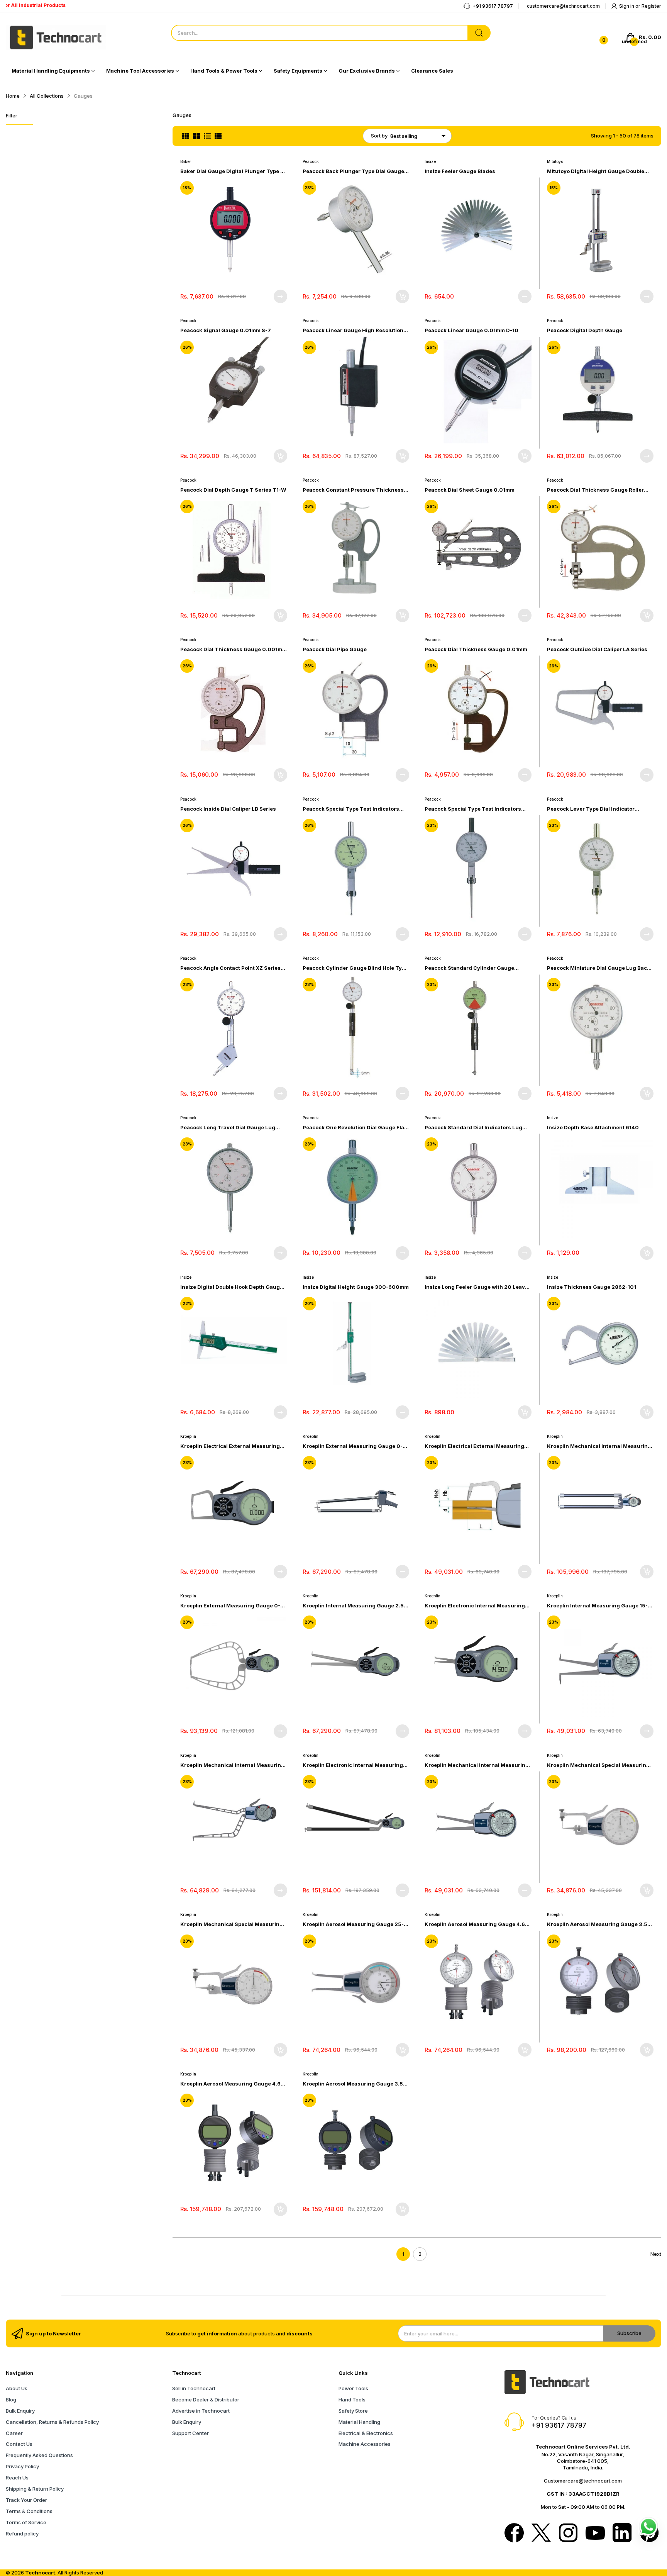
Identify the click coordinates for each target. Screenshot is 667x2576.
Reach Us (17, 2478)
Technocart (40, 2573)
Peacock (311, 161)
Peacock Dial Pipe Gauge (335, 649)
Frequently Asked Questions (39, 2455)
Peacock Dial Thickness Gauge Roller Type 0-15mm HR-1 (595, 490)
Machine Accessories (365, 2444)
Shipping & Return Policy (35, 2489)
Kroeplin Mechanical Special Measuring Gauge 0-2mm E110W (232, 1924)
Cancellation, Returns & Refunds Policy (52, 2422)
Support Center (190, 2433)
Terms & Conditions (29, 2511)
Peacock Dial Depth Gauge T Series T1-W (233, 490)
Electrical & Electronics (366, 2433)
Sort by (379, 136)
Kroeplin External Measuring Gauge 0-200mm (230, 1606)
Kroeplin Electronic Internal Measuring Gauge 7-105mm (475, 1606)
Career (14, 2433)
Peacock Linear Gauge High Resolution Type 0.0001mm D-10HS (353, 330)
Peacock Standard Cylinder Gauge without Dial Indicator (469, 968)
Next (656, 2254)
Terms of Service (26, 2522)
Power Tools (353, 2388)
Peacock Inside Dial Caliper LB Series (228, 809)
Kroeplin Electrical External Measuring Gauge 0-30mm (230, 1446)
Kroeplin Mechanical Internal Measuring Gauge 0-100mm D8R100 (599, 1446)
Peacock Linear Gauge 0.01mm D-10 (471, 330)
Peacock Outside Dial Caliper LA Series (597, 649)
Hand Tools (352, 2400)
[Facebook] (514, 2534)
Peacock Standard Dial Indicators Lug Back (473, 1128)
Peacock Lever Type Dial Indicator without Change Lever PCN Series (591, 809)
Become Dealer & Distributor (206, 2400)
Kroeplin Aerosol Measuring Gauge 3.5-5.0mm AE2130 (354, 2084)
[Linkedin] (622, 2534)
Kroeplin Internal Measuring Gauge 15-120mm (597, 1606)
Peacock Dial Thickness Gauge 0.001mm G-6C (234, 649)
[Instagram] (568, 2534)
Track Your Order (26, 2500)
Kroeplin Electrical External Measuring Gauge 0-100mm (474, 1446)
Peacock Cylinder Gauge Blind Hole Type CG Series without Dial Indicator (355, 968)
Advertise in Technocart (201, 2411)
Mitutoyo (555, 161)
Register (651, 6)
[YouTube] (595, 2534)
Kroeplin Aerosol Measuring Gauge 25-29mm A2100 (353, 1924)
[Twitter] (541, 2534)
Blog (11, 2400)
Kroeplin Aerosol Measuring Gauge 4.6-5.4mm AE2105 (232, 2084)
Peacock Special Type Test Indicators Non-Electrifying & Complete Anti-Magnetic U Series (473, 809)
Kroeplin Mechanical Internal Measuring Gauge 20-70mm (477, 1765)
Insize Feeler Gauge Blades (460, 171)
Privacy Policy (22, 2466)
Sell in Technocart (194, 2388)
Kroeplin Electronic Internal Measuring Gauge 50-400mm (353, 1765)
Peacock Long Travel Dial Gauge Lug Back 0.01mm (228, 1128)
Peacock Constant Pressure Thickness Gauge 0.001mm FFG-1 (353, 490)
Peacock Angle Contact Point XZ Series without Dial (230, 968)
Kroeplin (188, 1436)
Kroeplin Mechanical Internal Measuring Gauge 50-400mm (232, 1765)
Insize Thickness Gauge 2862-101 (592, 1287)
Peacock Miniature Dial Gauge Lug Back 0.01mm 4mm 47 (598, 968)
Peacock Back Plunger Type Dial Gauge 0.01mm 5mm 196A (353, 171)
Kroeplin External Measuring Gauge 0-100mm (353, 1446)
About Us (17, 2388)
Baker (186, 161)
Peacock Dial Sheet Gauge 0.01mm (470, 490)
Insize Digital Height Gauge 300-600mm (356, 1287)
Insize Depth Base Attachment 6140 (593, 1127)
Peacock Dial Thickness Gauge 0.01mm (476, 649)
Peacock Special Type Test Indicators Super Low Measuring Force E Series (351, 809)
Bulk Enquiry (20, 2411)
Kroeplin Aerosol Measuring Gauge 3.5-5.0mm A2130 (598, 1924)
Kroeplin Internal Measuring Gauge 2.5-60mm (354, 1606)
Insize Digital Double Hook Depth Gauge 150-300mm (232, 1287)
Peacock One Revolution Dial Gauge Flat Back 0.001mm (354, 1128)
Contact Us (19, 2444)
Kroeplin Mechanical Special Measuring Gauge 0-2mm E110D (598, 1765)
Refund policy (22, 2534)
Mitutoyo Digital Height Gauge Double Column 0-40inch (596, 171)
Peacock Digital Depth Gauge (585, 330)
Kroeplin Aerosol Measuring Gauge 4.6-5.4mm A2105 (476, 1924)
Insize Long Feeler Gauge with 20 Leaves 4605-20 (478, 1287)
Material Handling (359, 2422)
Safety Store (353, 2411)
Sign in (627, 6)
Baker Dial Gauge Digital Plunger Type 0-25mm (233, 171)
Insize (430, 161)
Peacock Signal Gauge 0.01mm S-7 (226, 330)
